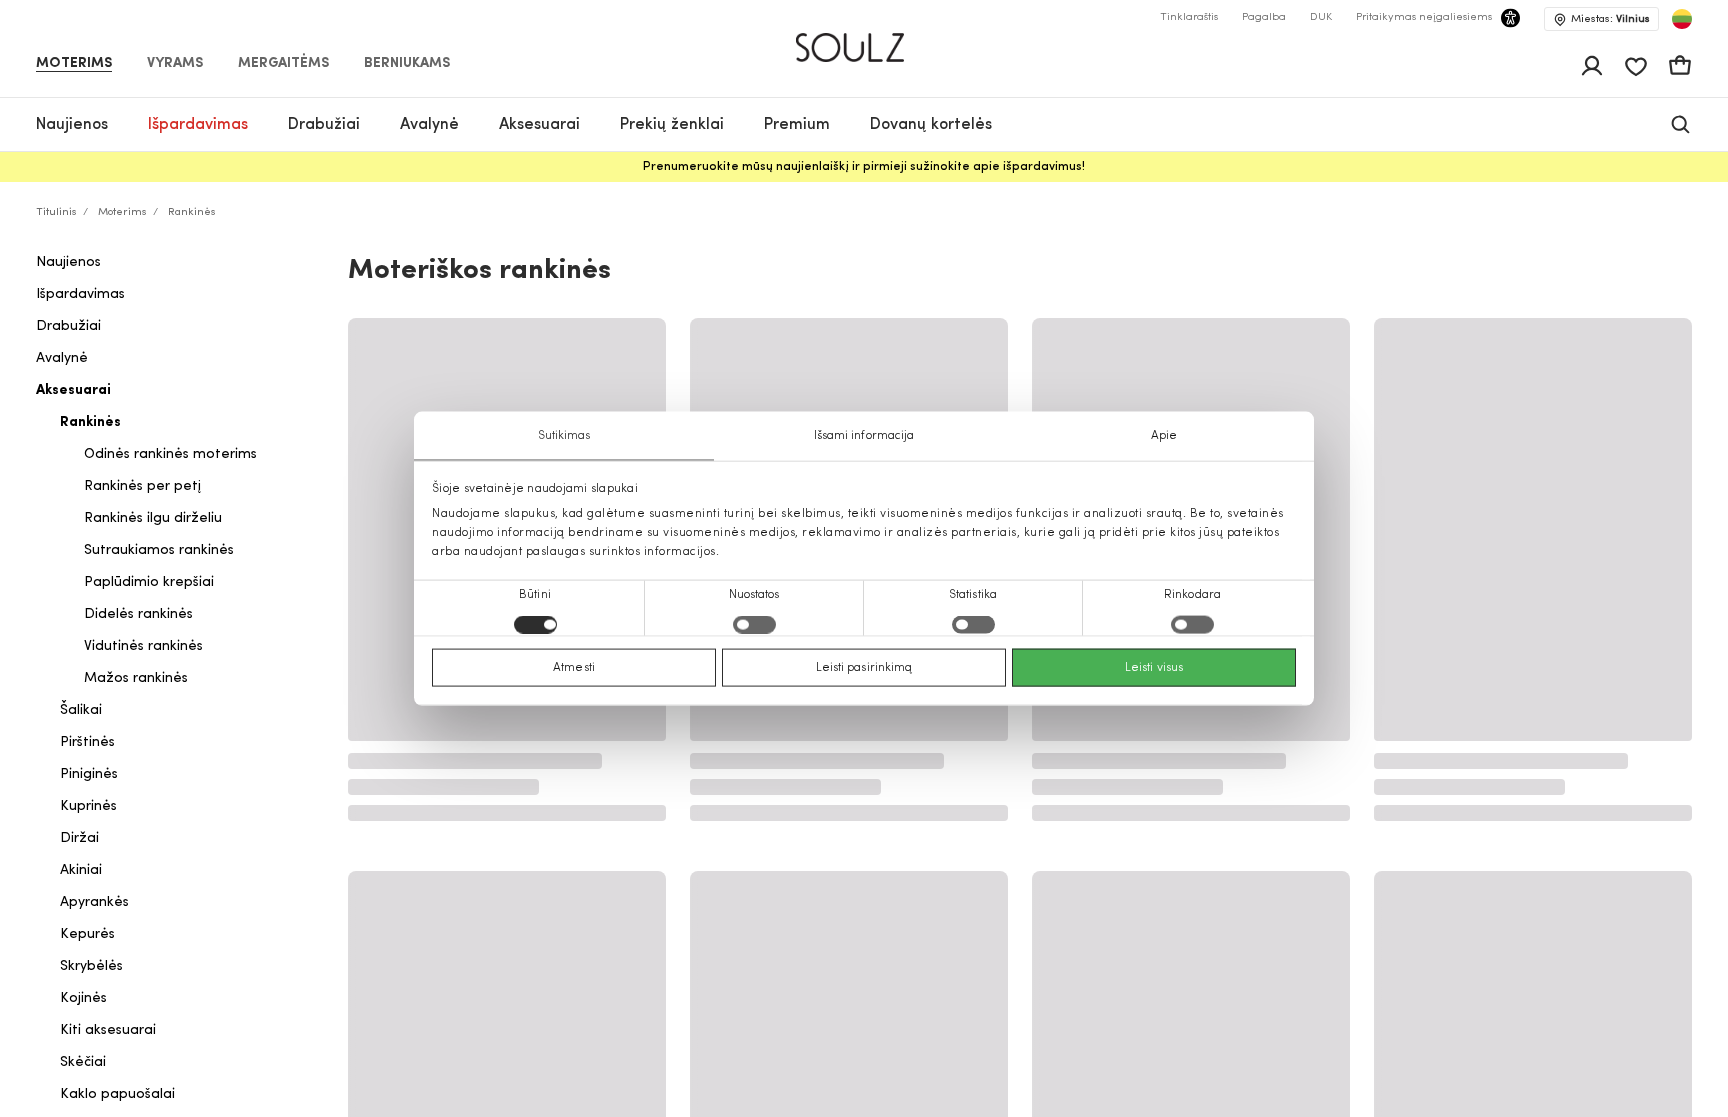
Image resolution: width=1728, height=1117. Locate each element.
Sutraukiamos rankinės (159, 550)
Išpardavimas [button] (198, 125)
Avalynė (62, 358)
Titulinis (56, 212)
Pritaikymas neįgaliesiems (1424, 17)
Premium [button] (797, 125)
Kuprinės (88, 806)
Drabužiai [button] (324, 125)
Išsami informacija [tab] (864, 435)
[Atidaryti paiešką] (1680, 124)
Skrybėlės (91, 966)
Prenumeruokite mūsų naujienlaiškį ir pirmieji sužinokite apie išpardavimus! (864, 167)
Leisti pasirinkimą (864, 668)
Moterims (74, 64)
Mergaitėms (283, 64)
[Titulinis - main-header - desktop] (864, 39)
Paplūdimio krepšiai (149, 582)
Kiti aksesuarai (108, 1030)
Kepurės (87, 934)
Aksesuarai (73, 390)
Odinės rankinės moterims (170, 454)
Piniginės (89, 774)
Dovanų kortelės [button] (931, 125)
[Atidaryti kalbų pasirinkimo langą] (1682, 19)
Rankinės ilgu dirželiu (153, 518)
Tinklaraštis (1189, 17)
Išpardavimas (80, 294)
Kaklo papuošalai (117, 1094)
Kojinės (83, 998)
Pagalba (1264, 17)
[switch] (754, 625)
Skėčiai (83, 1062)
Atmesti (574, 668)
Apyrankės (94, 902)
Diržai (79, 838)
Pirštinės (87, 742)
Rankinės (90, 422)
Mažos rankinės (136, 678)
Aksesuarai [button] (539, 125)
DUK (1321, 17)
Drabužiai (68, 326)
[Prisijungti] (1592, 66)
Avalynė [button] (429, 125)
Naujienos (68, 262)
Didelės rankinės (138, 614)
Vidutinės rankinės (143, 646)
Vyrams (175, 64)
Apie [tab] (1164, 435)
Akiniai (81, 870)
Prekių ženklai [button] (672, 125)
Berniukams (407, 64)
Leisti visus (1154, 668)
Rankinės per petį (142, 486)
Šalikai (81, 710)
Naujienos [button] (72, 125)
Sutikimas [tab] (564, 435)
